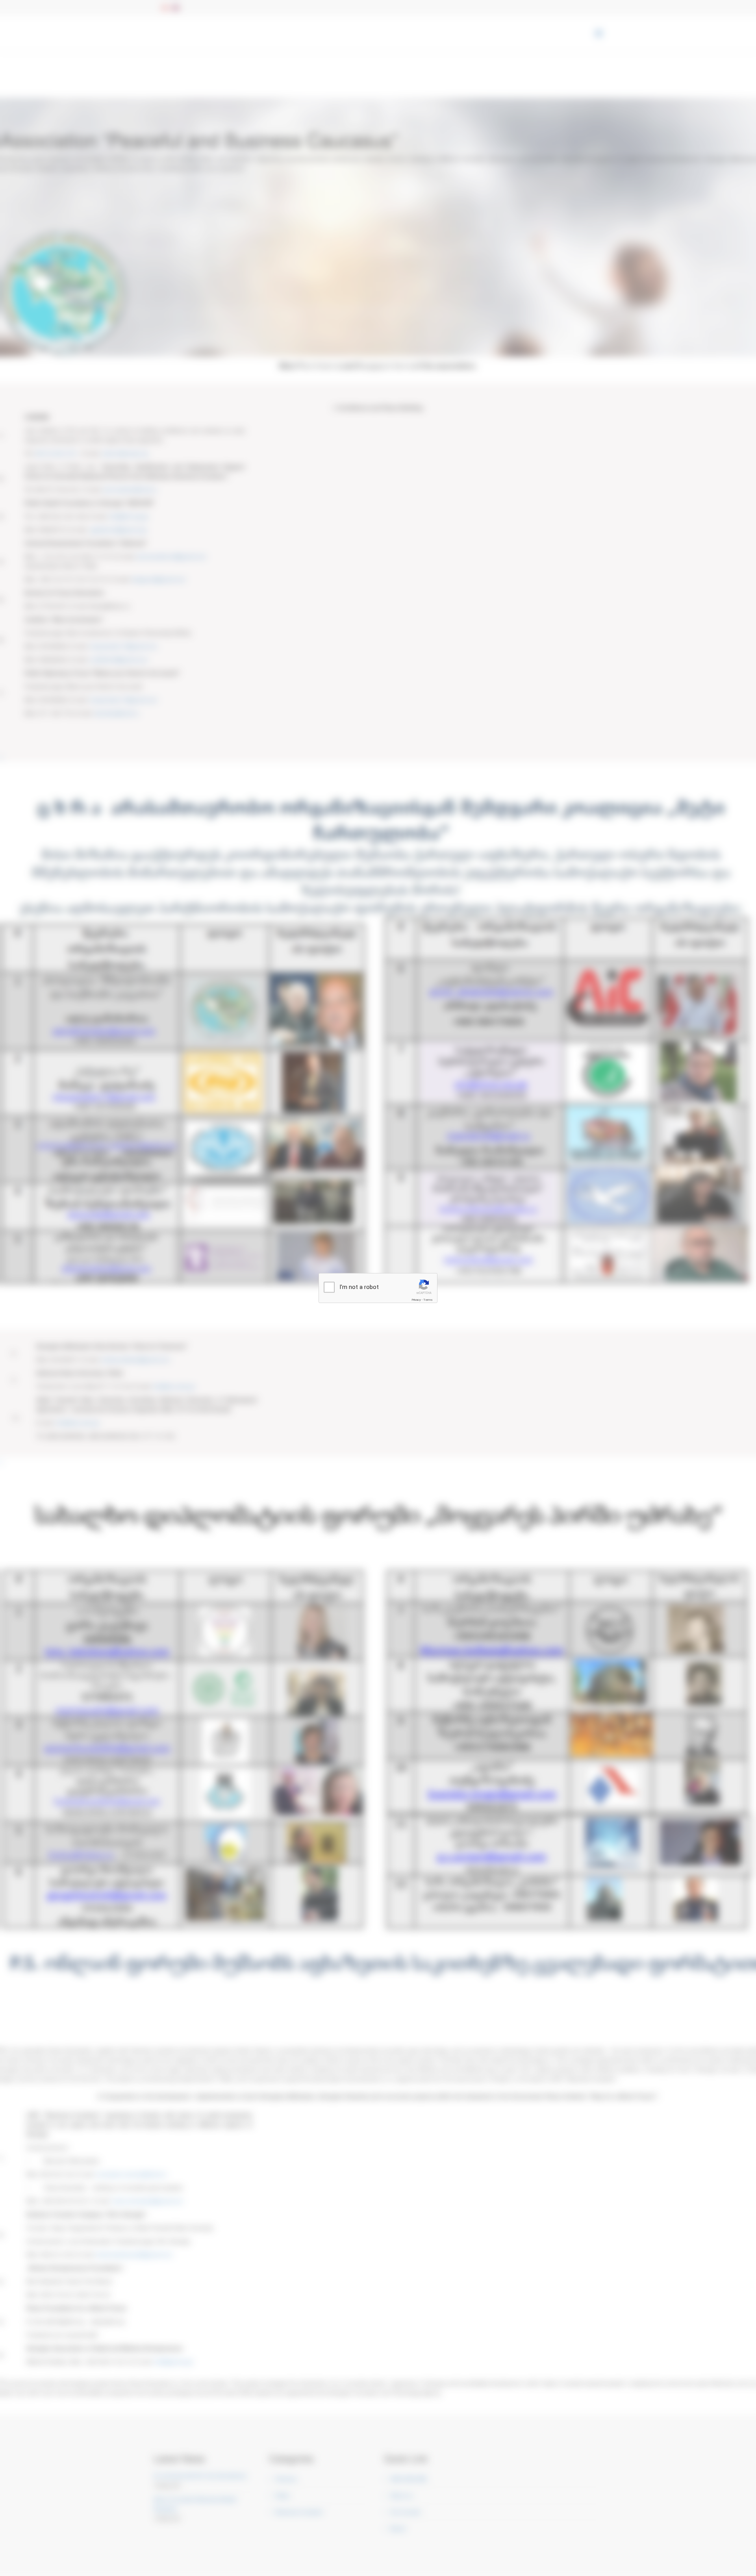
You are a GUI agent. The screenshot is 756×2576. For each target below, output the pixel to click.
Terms (428, 1300)
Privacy (416, 1300)
